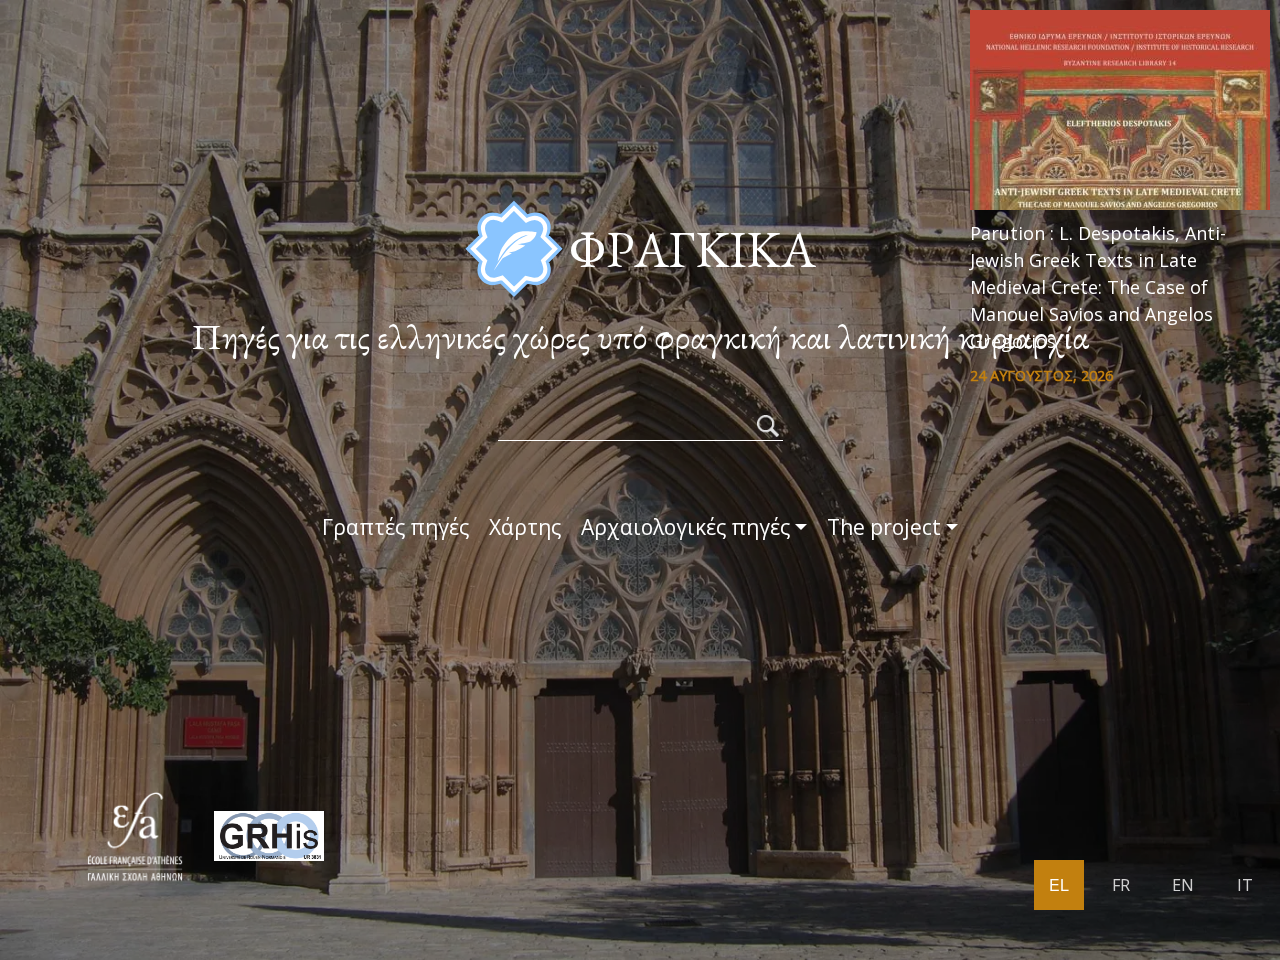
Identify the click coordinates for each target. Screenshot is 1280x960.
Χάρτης (525, 527)
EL (1059, 884)
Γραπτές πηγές (395, 527)
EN (1183, 885)
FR (1121, 885)
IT (1245, 885)
